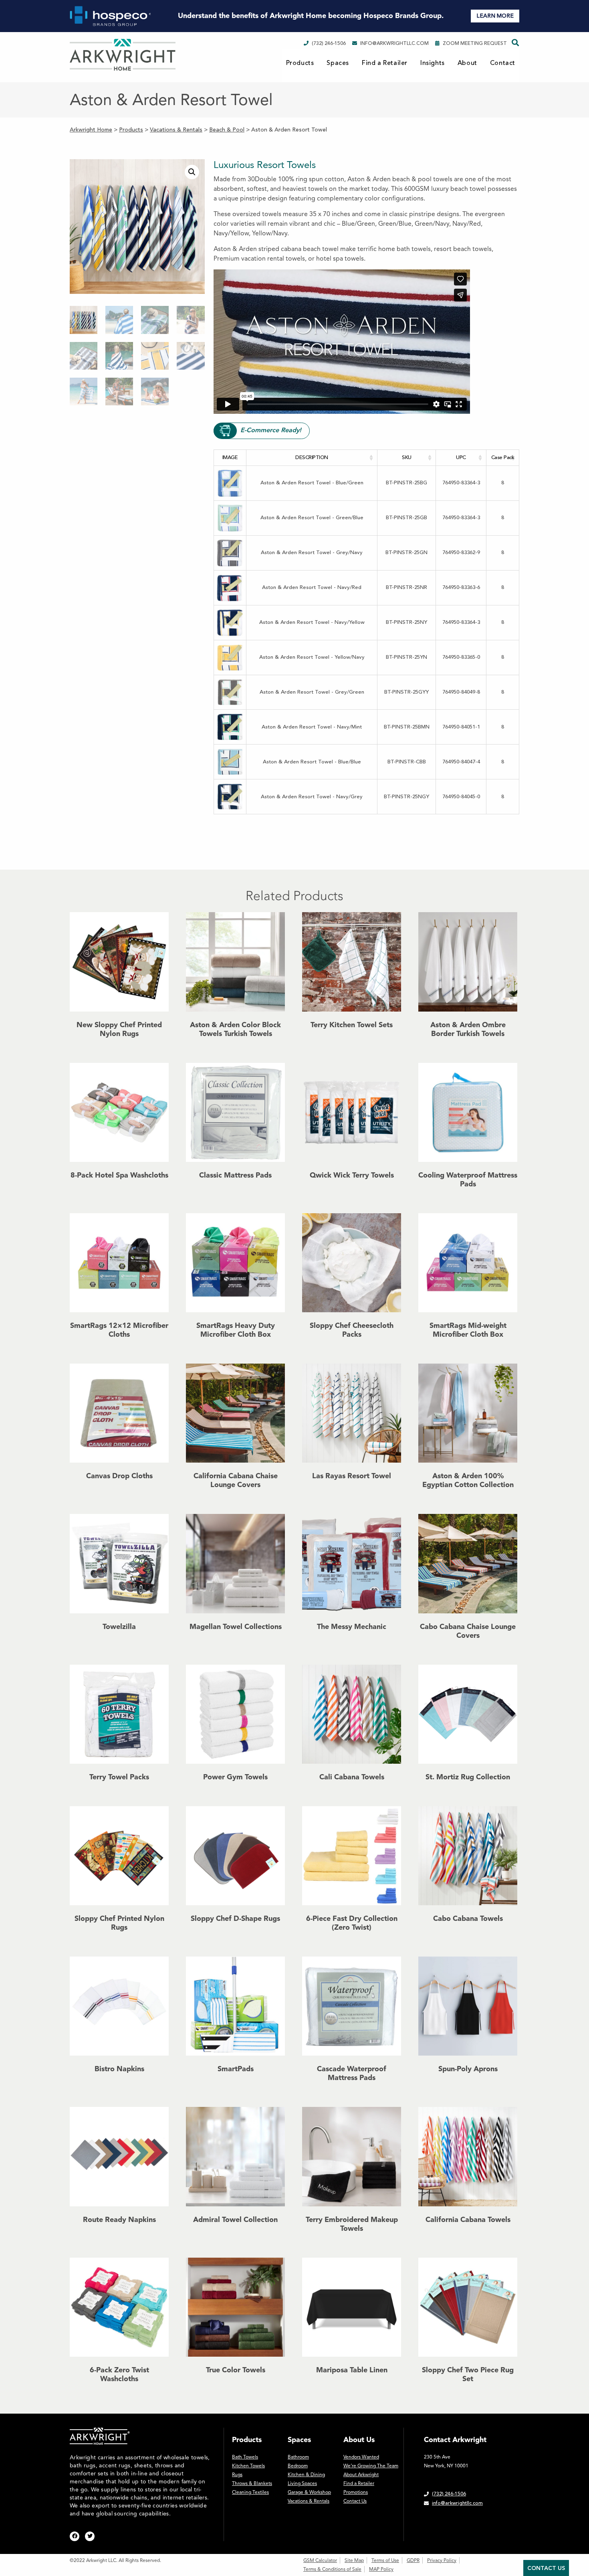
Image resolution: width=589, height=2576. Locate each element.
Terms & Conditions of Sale (332, 2569)
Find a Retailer (385, 63)
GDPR (413, 2560)
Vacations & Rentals (309, 2501)
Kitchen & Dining (306, 2475)
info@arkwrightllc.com (394, 43)
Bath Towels (245, 2457)
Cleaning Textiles (250, 2492)
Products (300, 63)
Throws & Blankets (252, 2483)
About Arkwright (361, 2475)
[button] (192, 172)
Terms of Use (385, 2560)
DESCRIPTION (312, 457)
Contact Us (355, 2501)
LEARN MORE (495, 16)
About (467, 63)
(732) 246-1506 (329, 43)
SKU (407, 457)
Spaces (338, 63)
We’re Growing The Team (371, 2466)
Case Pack (503, 457)
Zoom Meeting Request (475, 43)
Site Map (354, 2560)
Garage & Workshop (309, 2492)
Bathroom (298, 2457)
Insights (433, 63)
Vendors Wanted (361, 2457)
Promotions (356, 2492)
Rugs (237, 2475)
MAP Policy (381, 2569)
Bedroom (298, 2466)
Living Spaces (302, 2483)
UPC (461, 457)
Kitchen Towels (248, 2466)
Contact (503, 63)
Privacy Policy (442, 2560)
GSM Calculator (320, 2560)
